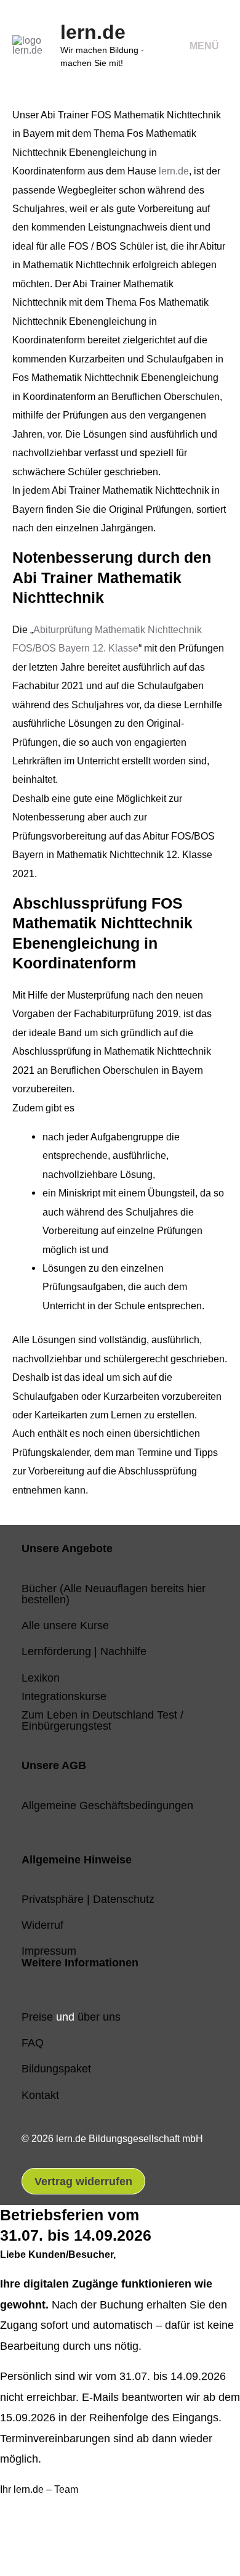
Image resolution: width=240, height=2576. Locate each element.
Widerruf (42, 1925)
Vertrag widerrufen (83, 2181)
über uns (99, 2017)
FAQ (33, 2042)
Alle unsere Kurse (65, 1625)
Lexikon (41, 1678)
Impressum (49, 1951)
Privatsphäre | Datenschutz (88, 1899)
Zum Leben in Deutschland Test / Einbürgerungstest (102, 1720)
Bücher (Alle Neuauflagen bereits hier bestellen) (114, 1594)
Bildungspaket (56, 2068)
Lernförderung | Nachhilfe (84, 1651)
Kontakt (40, 2095)
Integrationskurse (64, 1696)
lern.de (93, 32)
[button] (28, 2542)
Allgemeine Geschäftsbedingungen (107, 1805)
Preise (37, 2017)
